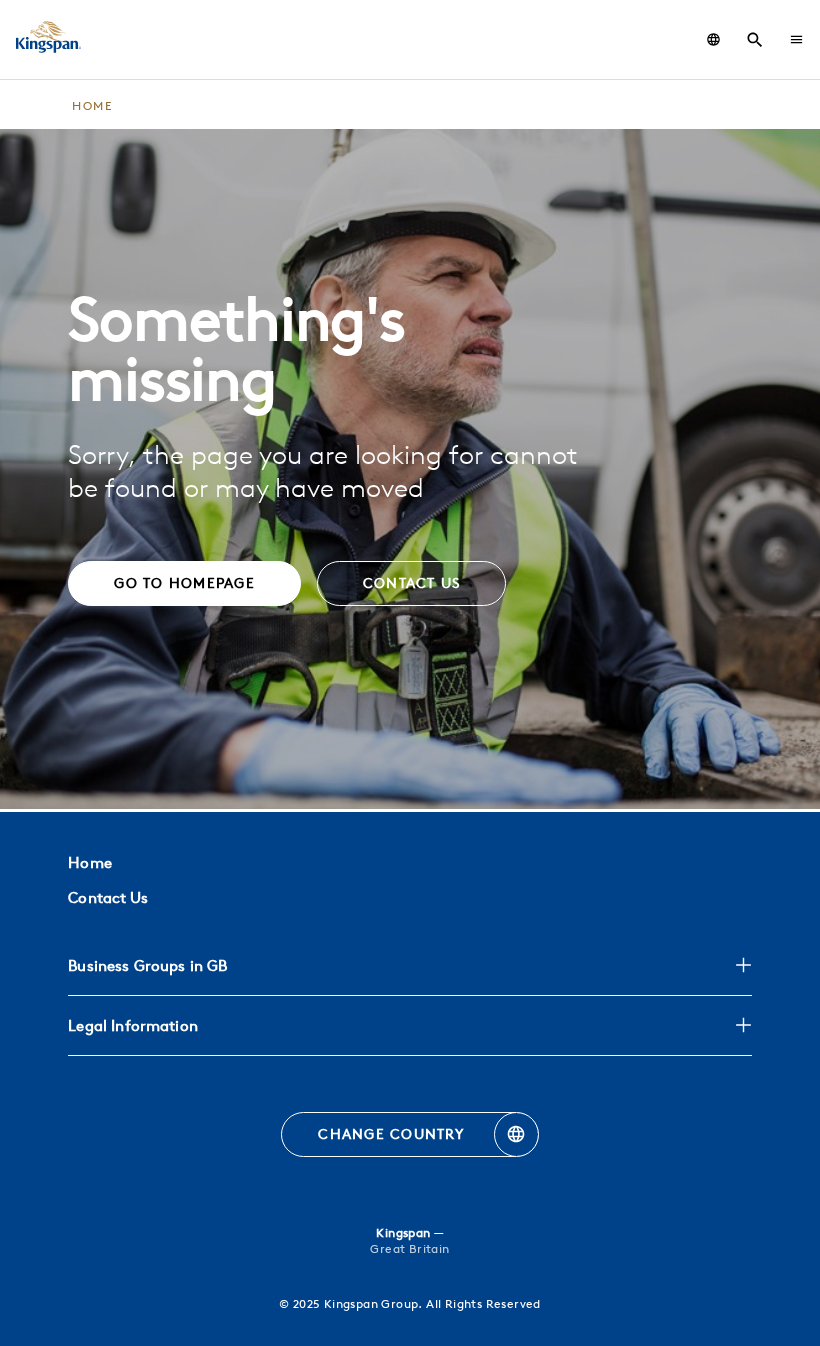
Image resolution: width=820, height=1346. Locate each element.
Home (89, 862)
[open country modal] (713, 39)
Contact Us (108, 897)
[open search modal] (755, 40)
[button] (796, 39)
